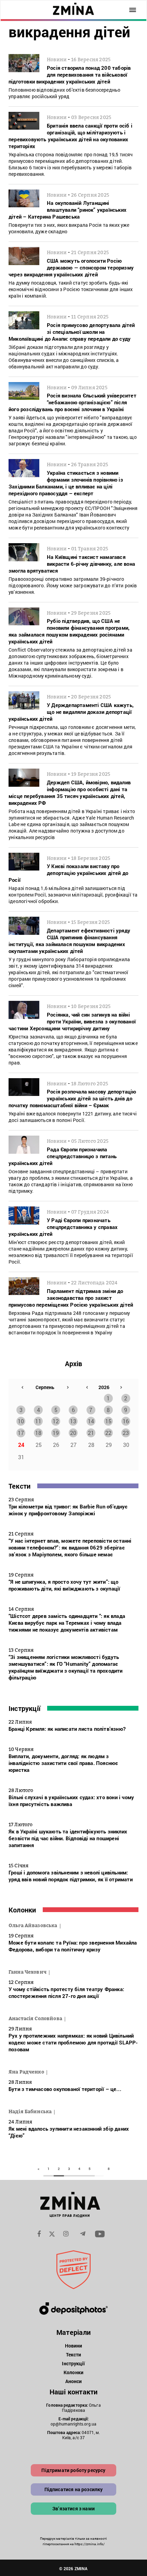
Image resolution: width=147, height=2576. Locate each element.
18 (38, 1433)
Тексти (19, 1486)
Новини (74, 2346)
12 (56, 1421)
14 (91, 1421)
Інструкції (24, 1708)
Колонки (22, 1910)
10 (21, 1421)
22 (108, 1433)
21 (91, 1433)
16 (126, 1421)
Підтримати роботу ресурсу (73, 2470)
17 (21, 1433)
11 (38, 1421)
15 (108, 1421)
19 (56, 1433)
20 (73, 1433)
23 (126, 1433)
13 (73, 1421)
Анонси (74, 2381)
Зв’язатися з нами (73, 2508)
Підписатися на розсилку (74, 2489)
